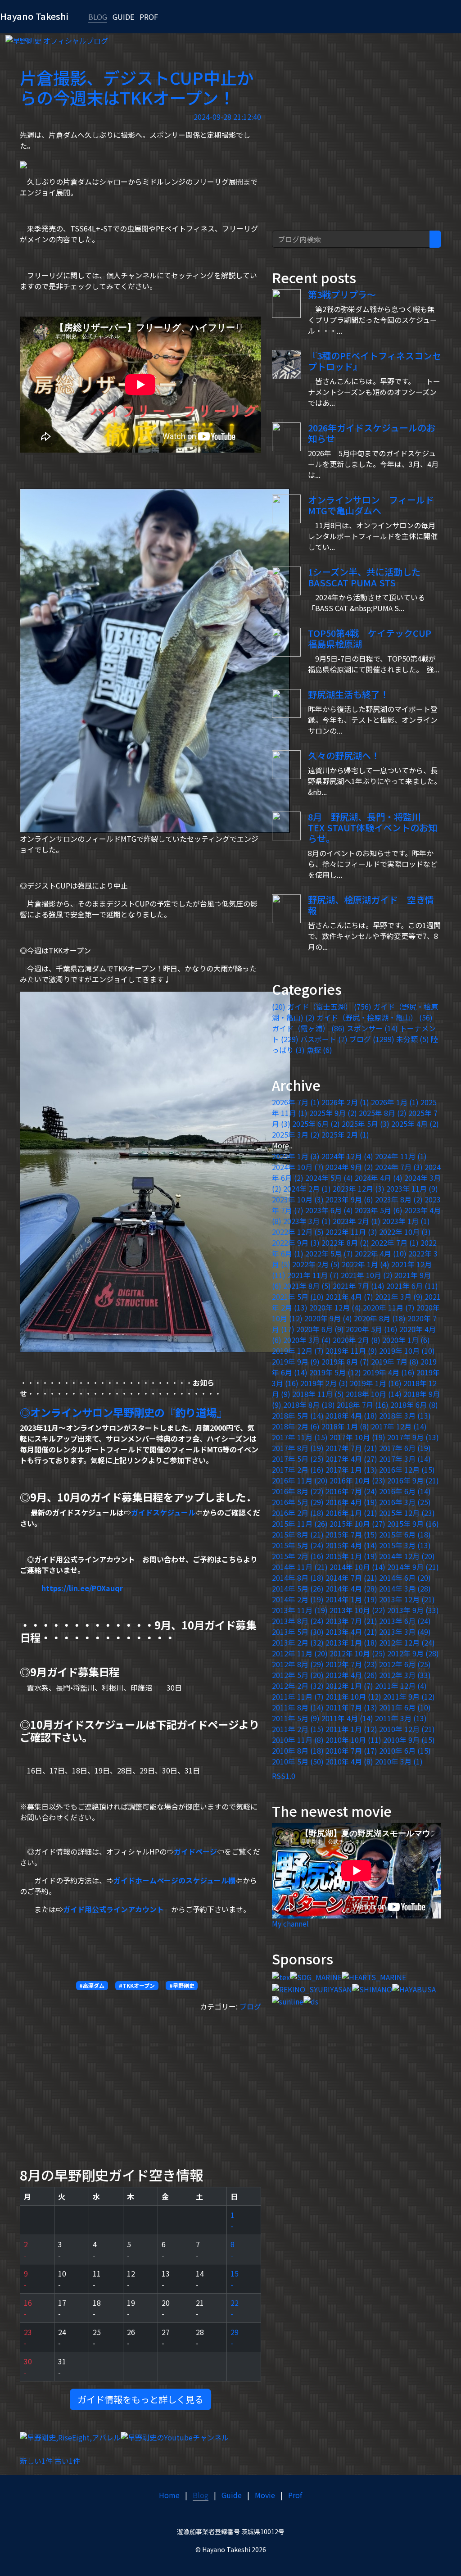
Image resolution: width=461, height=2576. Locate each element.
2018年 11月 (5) (318, 1394)
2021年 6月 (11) (412, 1286)
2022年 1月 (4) (366, 1264)
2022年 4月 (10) (381, 1253)
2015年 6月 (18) (405, 1534)
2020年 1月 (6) (406, 1340)
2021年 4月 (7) (349, 1297)
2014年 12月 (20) (407, 1556)
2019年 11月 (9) (351, 1351)
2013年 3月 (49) (405, 1632)
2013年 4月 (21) (351, 1632)
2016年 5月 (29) (298, 1502)
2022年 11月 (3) (351, 1232)
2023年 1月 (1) (406, 1221)
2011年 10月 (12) (353, 1696)
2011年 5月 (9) (296, 1718)
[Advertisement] (140, 2082)
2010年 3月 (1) (399, 1761)
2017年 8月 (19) (298, 1448)
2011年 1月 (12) (351, 1729)
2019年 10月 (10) (407, 1351)
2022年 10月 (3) (405, 1232)
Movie (265, 2495)
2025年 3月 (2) (296, 1134)
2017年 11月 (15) (300, 1437)
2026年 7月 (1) (296, 1102)
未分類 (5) (413, 1039)
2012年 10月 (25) (357, 1653)
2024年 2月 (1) (307, 1188)
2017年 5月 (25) (298, 1459)
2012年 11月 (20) (300, 1653)
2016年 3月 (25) (405, 1502)
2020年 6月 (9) (320, 1329)
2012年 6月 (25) (405, 1664)
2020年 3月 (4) (307, 1340)
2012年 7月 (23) (351, 1664)
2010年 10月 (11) (353, 1740)
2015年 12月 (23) (407, 1513)
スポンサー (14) (372, 1028)
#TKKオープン (137, 1985)
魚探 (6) (319, 1050)
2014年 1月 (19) (351, 1599)
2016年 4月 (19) (351, 1502)
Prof (295, 2495)
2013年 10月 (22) (357, 1610)
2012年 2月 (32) (298, 1686)
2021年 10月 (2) (367, 1275)
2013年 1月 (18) (351, 1642)
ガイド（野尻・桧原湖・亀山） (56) (375, 1017)
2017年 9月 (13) (413, 1437)
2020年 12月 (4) (335, 1307)
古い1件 (67, 2461)
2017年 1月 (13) (351, 1469)
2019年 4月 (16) (389, 1372)
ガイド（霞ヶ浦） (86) (308, 1028)
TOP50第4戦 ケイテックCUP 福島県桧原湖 (370, 638)
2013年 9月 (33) (413, 1610)
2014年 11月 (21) (300, 1567)
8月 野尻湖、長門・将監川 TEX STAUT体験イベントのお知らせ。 (373, 828)
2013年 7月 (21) (351, 1621)
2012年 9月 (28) (413, 1653)
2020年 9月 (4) (328, 1318)
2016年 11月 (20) (300, 1480)
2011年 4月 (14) (347, 1718)
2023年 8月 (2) (399, 1199)
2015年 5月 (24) (298, 1545)
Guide (232, 2495)
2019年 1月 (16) (376, 1383)
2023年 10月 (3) (298, 1199)
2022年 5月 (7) (329, 1253)
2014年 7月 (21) (351, 1578)
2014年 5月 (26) (298, 1588)
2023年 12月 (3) (359, 1188)
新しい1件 (36, 2461)
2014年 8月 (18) (298, 1578)
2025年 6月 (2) (316, 1124)
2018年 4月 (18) (351, 1415)
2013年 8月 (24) (298, 1621)
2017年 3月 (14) (405, 1459)
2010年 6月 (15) (405, 1751)
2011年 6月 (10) (405, 1707)
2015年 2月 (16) (298, 1556)
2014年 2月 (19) (298, 1599)
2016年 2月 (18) (298, 1513)
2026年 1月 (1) (395, 1102)
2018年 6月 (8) (414, 1405)
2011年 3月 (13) (401, 1718)
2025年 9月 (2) (333, 1113)
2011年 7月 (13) (351, 1707)
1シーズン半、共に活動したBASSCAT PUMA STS (364, 577)
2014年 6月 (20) (405, 1578)
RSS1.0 (284, 1776)
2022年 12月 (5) (298, 1232)
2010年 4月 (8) (349, 1761)
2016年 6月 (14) (405, 1491)
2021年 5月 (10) (298, 1297)
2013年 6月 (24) (405, 1621)
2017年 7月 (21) (351, 1448)
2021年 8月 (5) (307, 1286)
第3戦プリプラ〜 (342, 294)
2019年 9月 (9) (296, 1361)
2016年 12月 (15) (407, 1469)
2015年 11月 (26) (300, 1524)
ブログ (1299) (372, 1039)
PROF (149, 17)
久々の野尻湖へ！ (344, 755)
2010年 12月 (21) (407, 1729)
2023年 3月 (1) (307, 1221)
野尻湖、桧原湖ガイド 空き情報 (371, 905)
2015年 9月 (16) (413, 1524)
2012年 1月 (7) (349, 1686)
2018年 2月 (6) (296, 1426)
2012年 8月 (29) (298, 1664)
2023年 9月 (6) (349, 1199)
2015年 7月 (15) (351, 1534)
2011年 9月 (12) (409, 1696)
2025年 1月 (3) (296, 1156)
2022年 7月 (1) (395, 1243)
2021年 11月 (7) (313, 1275)
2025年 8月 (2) (383, 1113)
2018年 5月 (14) (298, 1415)
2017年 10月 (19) (357, 1437)
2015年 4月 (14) (351, 1545)
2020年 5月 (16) (372, 1329)
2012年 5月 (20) (298, 1675)
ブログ (250, 2006)
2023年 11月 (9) (412, 1188)
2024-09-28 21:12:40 (227, 117)
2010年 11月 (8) (298, 1740)
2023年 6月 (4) (329, 1210)
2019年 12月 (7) (298, 1351)
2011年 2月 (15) (298, 1729)
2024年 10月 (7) (298, 1167)
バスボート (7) (324, 1039)
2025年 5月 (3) (366, 1124)
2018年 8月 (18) (309, 1405)
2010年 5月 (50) (298, 1761)
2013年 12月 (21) (407, 1599)
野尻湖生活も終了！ (348, 694)
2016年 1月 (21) (351, 1513)
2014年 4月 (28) (351, 1588)
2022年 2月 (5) (316, 1264)
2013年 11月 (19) (300, 1610)
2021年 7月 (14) (359, 1286)
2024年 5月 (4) (329, 1178)
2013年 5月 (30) (298, 1632)
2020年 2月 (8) (357, 1340)
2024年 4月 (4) (379, 1178)
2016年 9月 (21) (413, 1480)
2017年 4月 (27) (351, 1459)
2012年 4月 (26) (351, 1675)
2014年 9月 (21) (413, 1567)
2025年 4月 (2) (415, 1124)
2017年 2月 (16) (298, 1469)
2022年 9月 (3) (296, 1243)
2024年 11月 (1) (401, 1156)
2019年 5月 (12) (335, 1372)
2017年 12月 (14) (399, 1426)
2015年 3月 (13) (405, 1545)
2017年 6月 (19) (405, 1448)
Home (169, 2495)
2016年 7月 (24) (351, 1491)
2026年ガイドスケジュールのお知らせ (372, 433)
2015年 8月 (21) (298, 1534)
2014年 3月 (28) (405, 1588)
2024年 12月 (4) (347, 1156)
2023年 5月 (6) (379, 1210)
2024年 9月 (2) (349, 1167)
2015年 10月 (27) (357, 1524)
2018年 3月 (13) (405, 1415)
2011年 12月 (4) (401, 1686)
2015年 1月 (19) (351, 1556)
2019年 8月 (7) (345, 1361)
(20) (279, 1007)
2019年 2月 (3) (324, 1383)
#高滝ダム (92, 1985)
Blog (201, 2495)
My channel (290, 1923)
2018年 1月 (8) (345, 1426)
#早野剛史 (182, 1985)
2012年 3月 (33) (405, 1675)
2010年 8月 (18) (298, 1751)
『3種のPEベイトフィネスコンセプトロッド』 (375, 361)
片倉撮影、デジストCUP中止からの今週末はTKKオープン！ (137, 88)
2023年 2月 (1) (357, 1221)
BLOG (98, 17)
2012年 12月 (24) (407, 1642)
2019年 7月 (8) (395, 1361)
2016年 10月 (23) (357, 1480)
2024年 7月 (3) (399, 1167)
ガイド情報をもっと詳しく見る (140, 2399)
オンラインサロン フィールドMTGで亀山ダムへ (371, 505)
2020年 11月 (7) (389, 1307)
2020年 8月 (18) (380, 1318)
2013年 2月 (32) (298, 1642)
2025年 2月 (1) (345, 1134)
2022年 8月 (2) (345, 1243)
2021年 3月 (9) (399, 1297)
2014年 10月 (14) (357, 1567)
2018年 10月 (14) (374, 1394)
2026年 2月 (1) (345, 1102)
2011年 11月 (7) (298, 1696)
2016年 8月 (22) (298, 1491)
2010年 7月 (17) (351, 1751)
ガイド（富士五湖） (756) (329, 1007)
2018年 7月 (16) (363, 1405)
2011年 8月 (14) (298, 1707)
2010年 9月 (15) (409, 1740)
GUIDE (123, 17)
